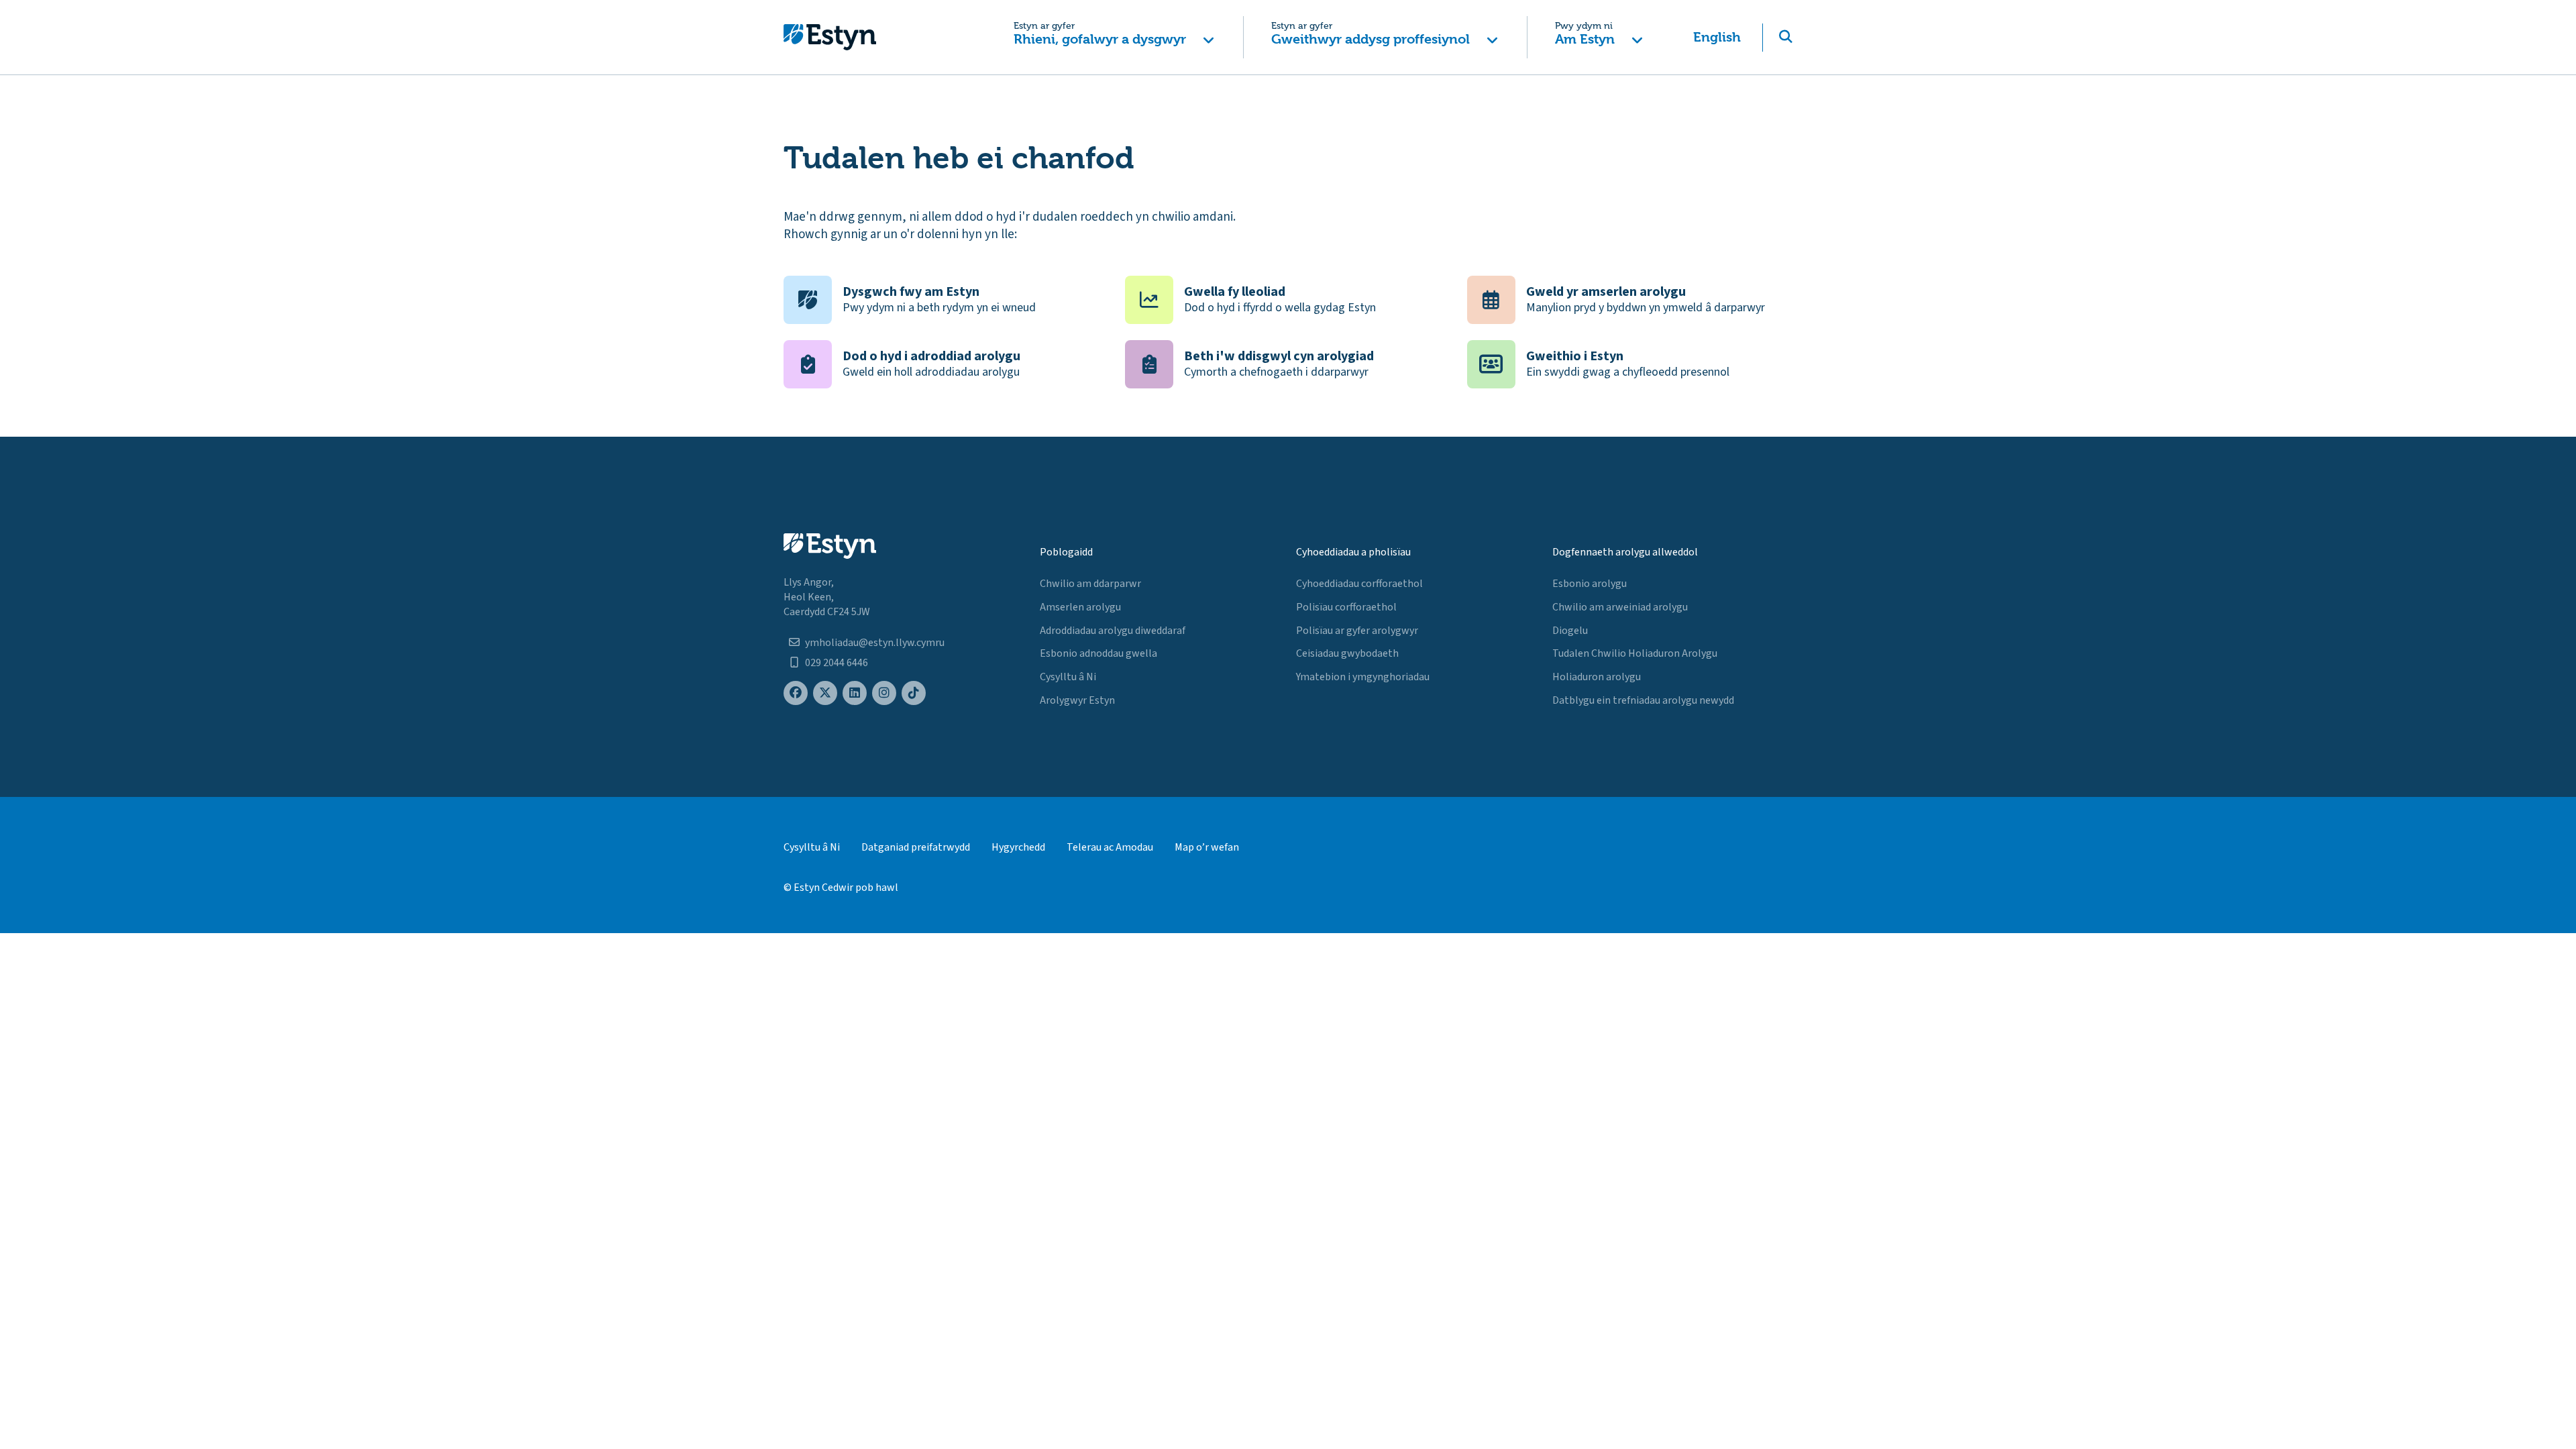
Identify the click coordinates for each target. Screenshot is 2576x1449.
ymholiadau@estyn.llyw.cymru (875, 643)
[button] (1114, 37)
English (1717, 37)
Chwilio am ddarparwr (1090, 584)
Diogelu (1570, 631)
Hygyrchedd (1018, 847)
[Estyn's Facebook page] (796, 693)
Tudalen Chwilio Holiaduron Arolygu (1635, 653)
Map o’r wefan (1207, 847)
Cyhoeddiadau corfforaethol (1359, 584)
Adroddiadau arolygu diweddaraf (1113, 631)
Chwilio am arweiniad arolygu (1620, 607)
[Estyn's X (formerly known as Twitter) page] (825, 693)
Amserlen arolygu (1080, 607)
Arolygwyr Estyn (1077, 700)
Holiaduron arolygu (1597, 677)
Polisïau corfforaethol (1346, 607)
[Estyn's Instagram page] (884, 693)
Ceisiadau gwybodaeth (1347, 653)
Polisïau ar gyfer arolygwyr (1357, 631)
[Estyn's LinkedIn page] (855, 693)
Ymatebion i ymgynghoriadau (1363, 677)
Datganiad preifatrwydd (916, 847)
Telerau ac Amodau (1110, 847)
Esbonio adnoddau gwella (1098, 653)
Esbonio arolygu (1590, 584)
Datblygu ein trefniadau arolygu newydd (1643, 700)
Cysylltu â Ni (1068, 677)
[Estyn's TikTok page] (914, 693)
